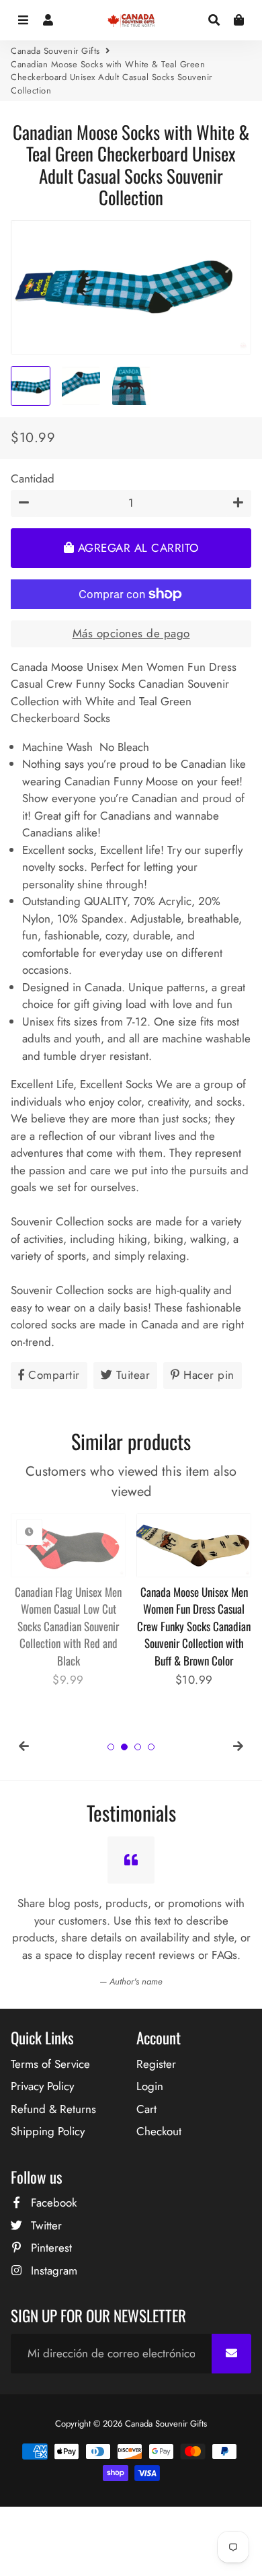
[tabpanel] (68, 1601)
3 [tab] (138, 1747)
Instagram (52, 2270)
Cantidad (33, 478)
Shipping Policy (48, 2131)
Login (150, 2086)
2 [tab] (124, 1747)
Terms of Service (50, 2064)
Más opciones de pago (131, 633)
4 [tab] (151, 1747)
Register (156, 2064)
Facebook (52, 2203)
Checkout (159, 2131)
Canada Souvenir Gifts (55, 51)
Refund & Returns (53, 2109)
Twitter (45, 2225)
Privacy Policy (42, 2086)
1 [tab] (111, 1747)
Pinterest (50, 2248)
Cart (146, 2109)
